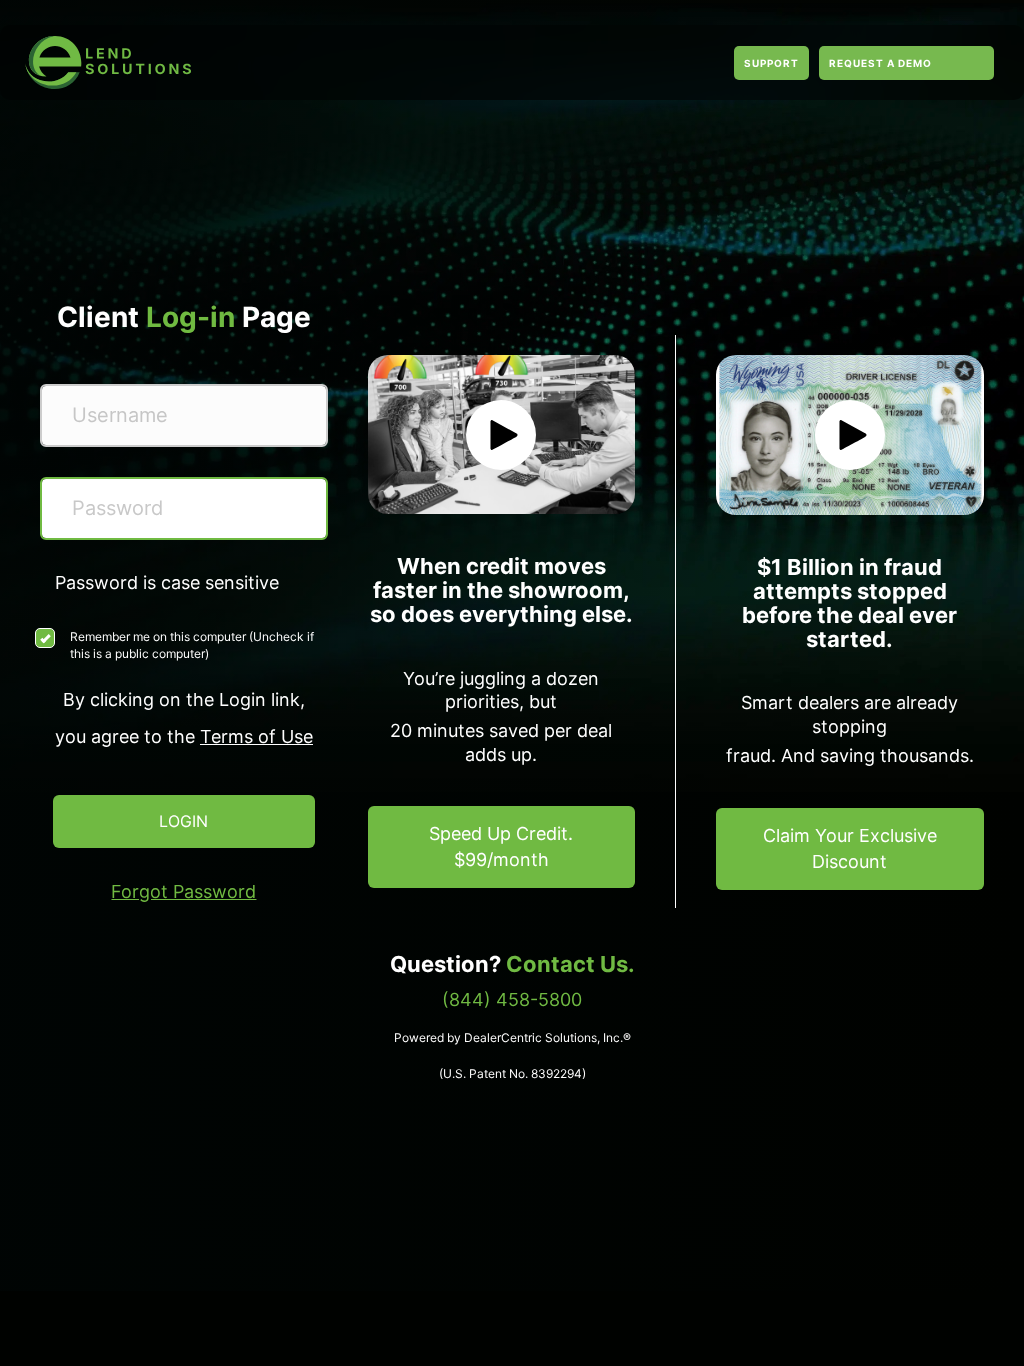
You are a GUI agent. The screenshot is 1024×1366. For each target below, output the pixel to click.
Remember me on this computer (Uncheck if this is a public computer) (192, 645)
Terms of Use (256, 736)
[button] (501, 435)
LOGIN (183, 821)
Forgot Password (183, 891)
